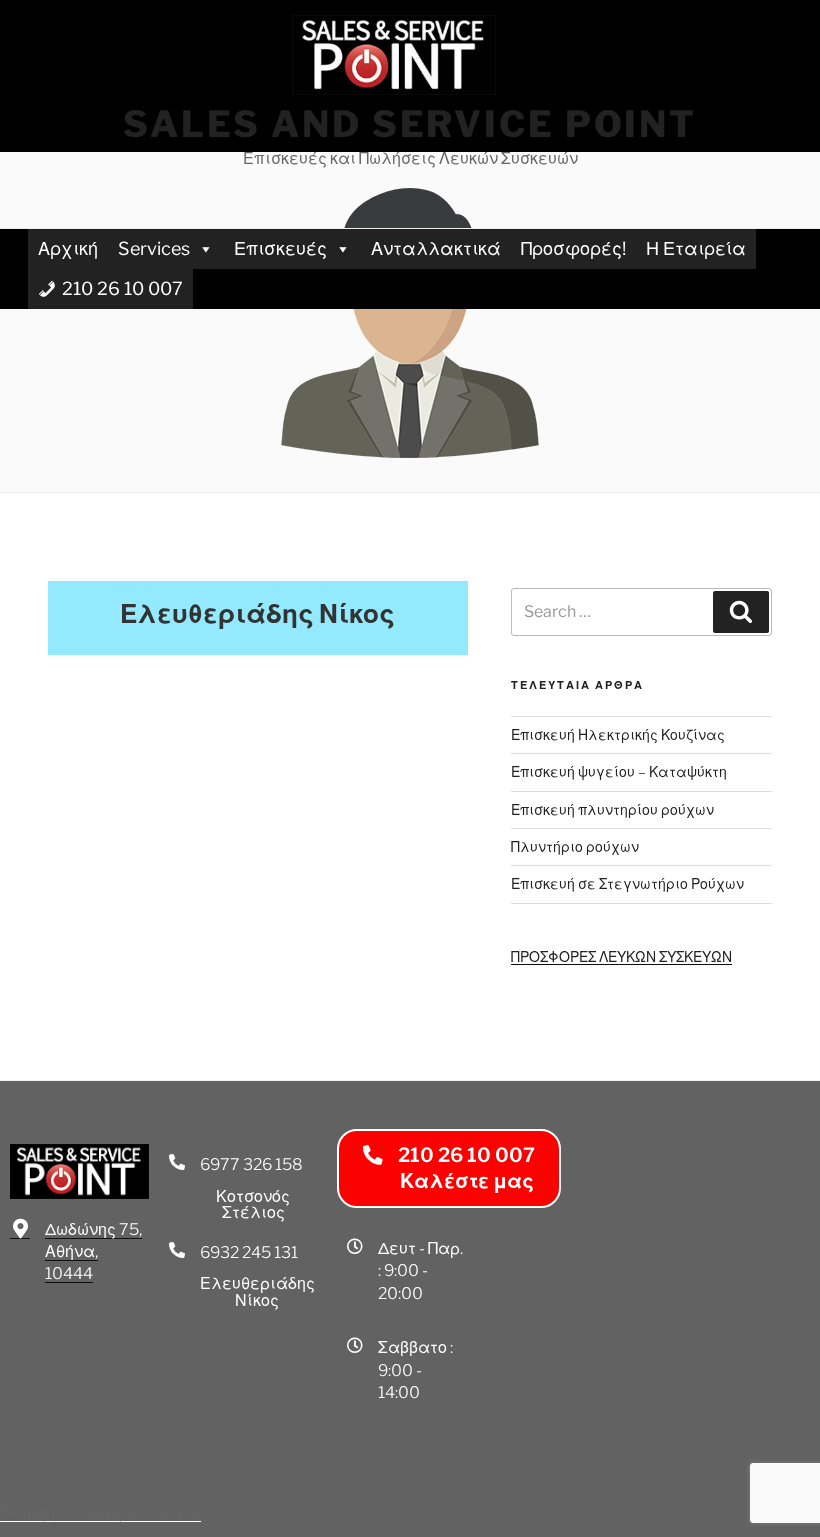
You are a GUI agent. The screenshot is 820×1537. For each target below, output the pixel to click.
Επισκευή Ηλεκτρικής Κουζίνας (618, 734)
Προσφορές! (573, 248)
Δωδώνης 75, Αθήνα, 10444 (93, 1252)
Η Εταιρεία (696, 248)
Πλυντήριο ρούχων (575, 846)
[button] (449, 1168)
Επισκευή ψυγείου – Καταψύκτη (619, 771)
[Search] (741, 612)
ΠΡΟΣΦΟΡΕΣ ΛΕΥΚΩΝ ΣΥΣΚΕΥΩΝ (621, 956)
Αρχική (68, 248)
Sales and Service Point (410, 124)
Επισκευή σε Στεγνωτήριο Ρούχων (627, 883)
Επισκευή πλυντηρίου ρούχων (612, 809)
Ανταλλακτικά (436, 248)
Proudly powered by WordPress (100, 1513)
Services (154, 248)
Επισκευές (280, 248)
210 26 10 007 (122, 288)
